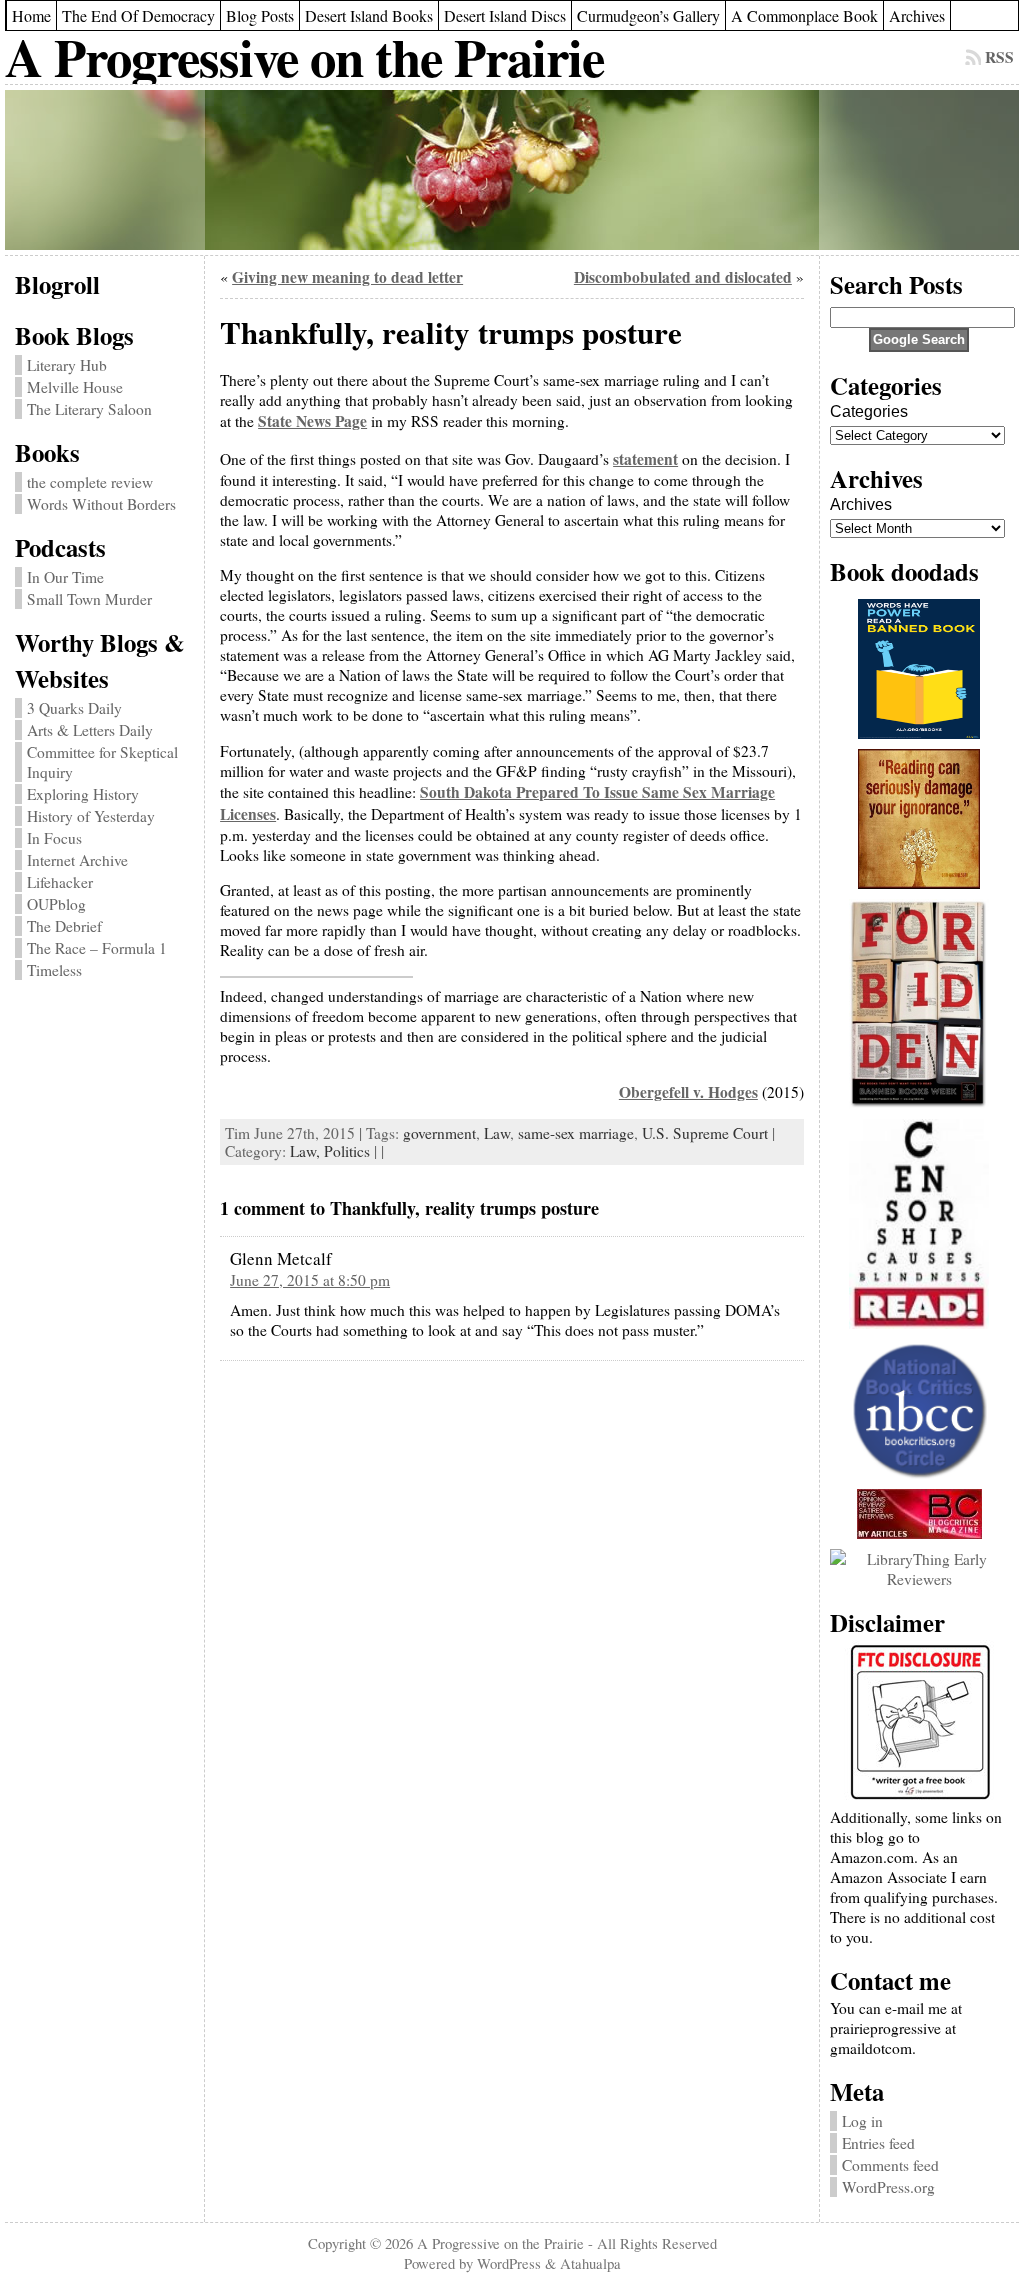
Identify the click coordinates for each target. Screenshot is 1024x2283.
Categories (869, 411)
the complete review (90, 482)
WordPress (509, 2263)
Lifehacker (60, 882)
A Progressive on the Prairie (304, 56)
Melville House (75, 387)
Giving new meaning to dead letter (347, 277)
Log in (862, 2121)
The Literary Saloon (89, 409)
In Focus (54, 838)
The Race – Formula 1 (97, 948)
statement (645, 459)
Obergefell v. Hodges (688, 1092)
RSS (999, 57)
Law (497, 1133)
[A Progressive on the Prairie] (512, 170)
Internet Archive (77, 860)
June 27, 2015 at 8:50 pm (310, 1280)
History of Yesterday (91, 816)
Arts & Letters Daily (90, 730)
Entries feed (878, 2143)
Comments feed (890, 2165)
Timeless (54, 970)
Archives (861, 504)
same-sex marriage (576, 1133)
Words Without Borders (101, 504)
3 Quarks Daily (74, 708)
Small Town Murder (89, 599)
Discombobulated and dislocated (683, 277)
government (439, 1133)
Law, (307, 1151)
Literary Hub (67, 365)
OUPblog (56, 904)
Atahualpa (590, 2263)
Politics (347, 1151)
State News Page (312, 421)
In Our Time (65, 577)
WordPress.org (888, 2187)
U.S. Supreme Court (705, 1133)
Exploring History (83, 794)
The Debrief (64, 926)
